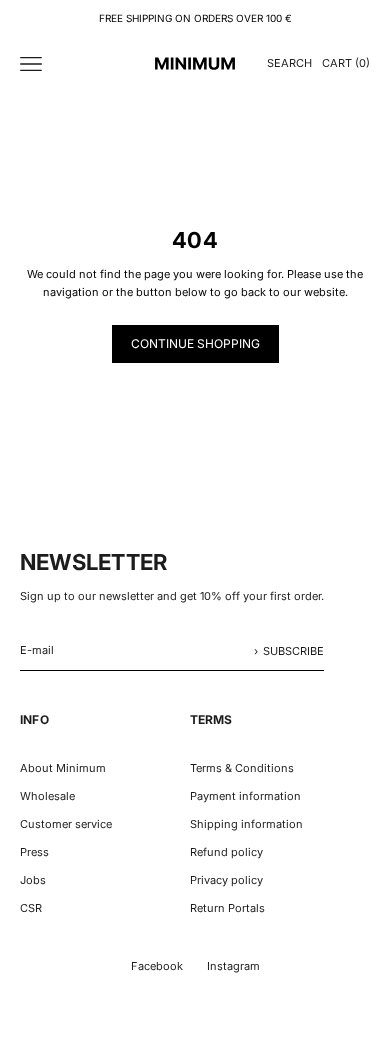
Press (34, 852)
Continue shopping (195, 343)
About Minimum (63, 768)
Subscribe (293, 651)
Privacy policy (226, 880)
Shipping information (246, 824)
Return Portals (227, 908)
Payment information (245, 796)
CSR (31, 908)
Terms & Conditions (242, 768)
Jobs (33, 880)
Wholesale (47, 796)
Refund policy (226, 852)
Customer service (66, 824)
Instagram (233, 966)
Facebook (157, 966)
